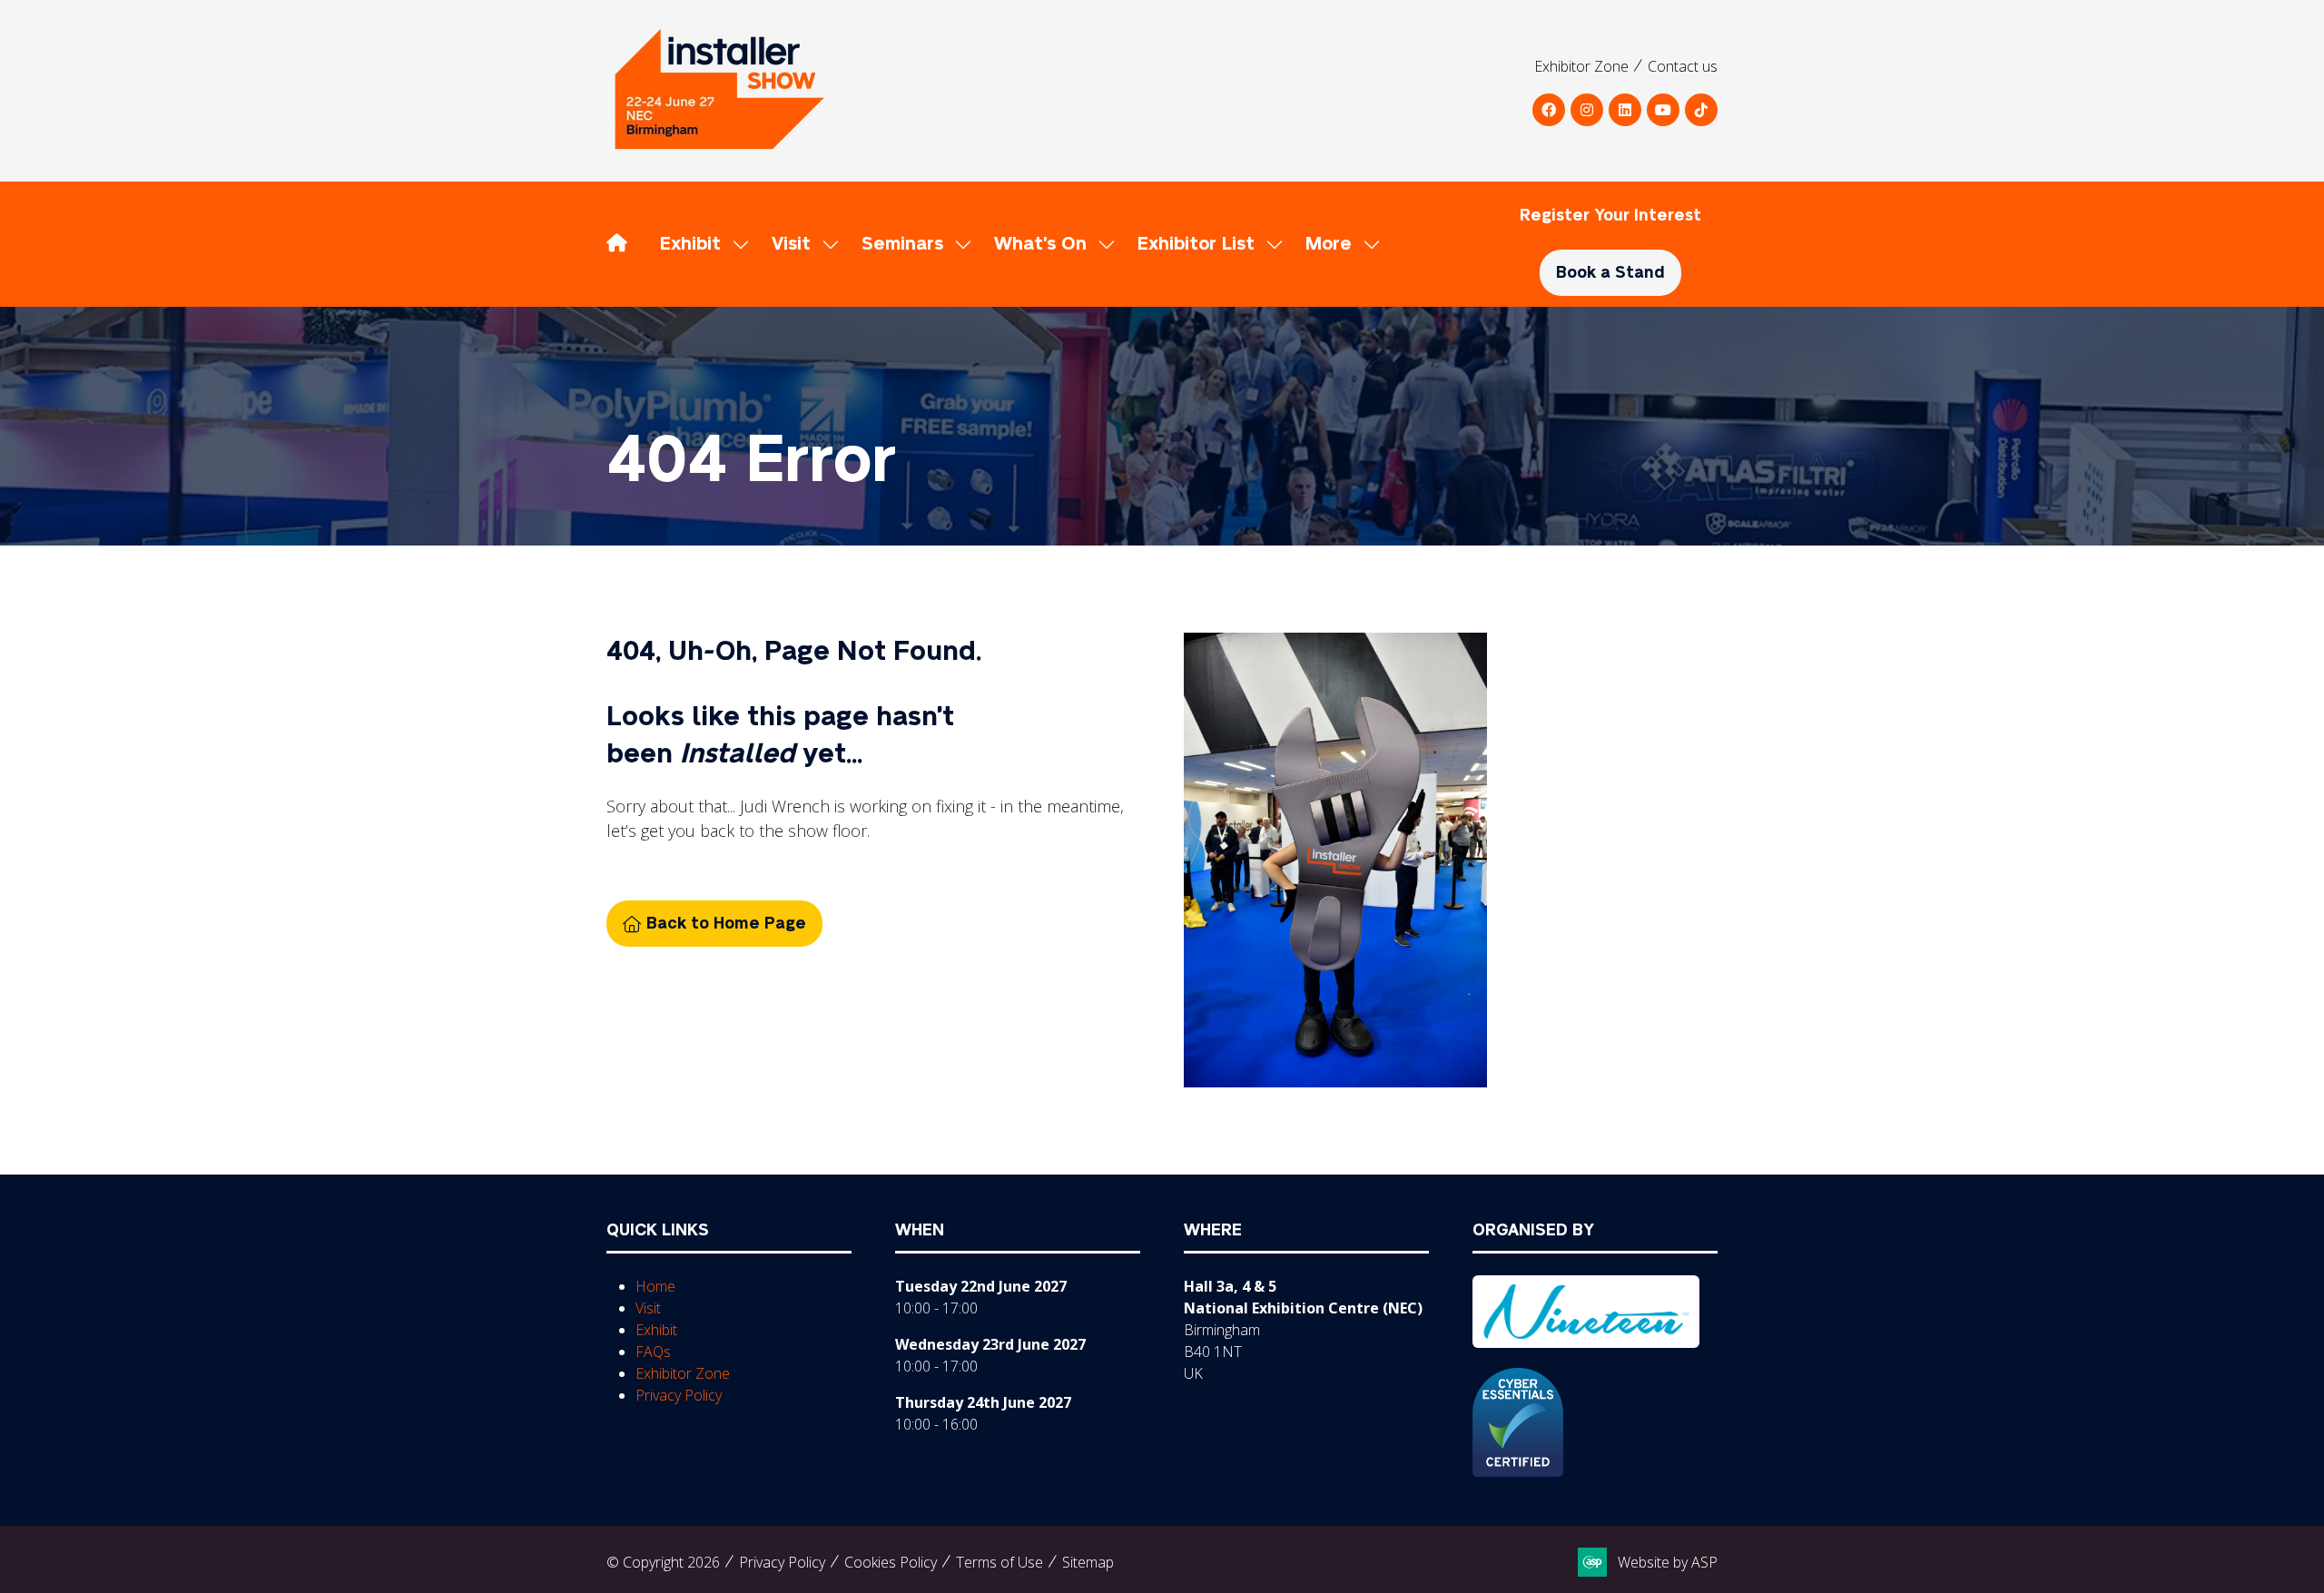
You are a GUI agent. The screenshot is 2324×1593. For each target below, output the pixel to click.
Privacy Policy (679, 1395)
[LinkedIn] (1625, 110)
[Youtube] (1663, 110)
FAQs (653, 1352)
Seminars (902, 244)
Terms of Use (1000, 1562)
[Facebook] (1549, 110)
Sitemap (1088, 1562)
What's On (1040, 244)
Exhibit (690, 244)
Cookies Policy (891, 1562)
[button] (1338, 244)
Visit (791, 244)
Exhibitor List (1196, 244)
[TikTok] (1701, 110)
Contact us (1683, 66)
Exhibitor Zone (1581, 66)
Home (655, 1286)
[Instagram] (1587, 110)
